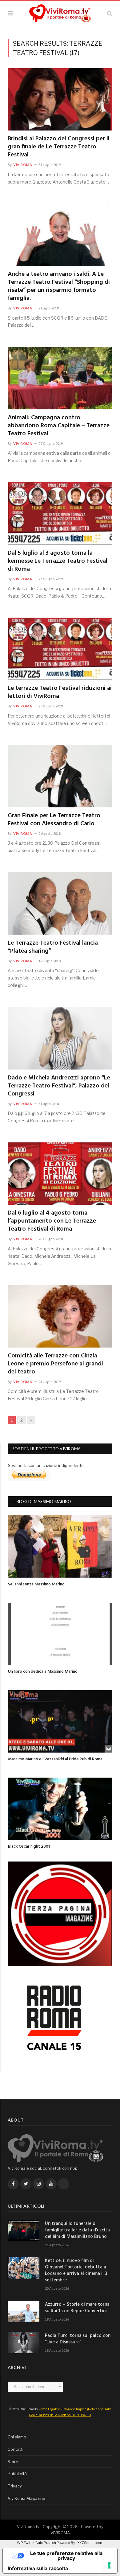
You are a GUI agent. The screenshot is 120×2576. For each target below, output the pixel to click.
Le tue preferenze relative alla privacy (66, 2556)
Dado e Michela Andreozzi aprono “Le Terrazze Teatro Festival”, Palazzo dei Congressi (59, 1086)
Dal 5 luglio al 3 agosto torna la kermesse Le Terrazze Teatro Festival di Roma (58, 561)
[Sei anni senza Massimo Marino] (60, 1547)
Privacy (15, 2486)
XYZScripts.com (90, 2543)
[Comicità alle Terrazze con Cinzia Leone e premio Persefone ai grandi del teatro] (60, 1316)
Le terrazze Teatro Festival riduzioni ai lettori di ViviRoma (60, 692)
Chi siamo (17, 2437)
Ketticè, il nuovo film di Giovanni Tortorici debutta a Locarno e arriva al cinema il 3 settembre (76, 2271)
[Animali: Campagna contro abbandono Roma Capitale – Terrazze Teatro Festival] (60, 378)
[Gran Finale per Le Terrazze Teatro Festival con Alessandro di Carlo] (60, 776)
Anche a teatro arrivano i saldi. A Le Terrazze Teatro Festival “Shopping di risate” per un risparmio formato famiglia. (59, 286)
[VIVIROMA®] (60, 12)
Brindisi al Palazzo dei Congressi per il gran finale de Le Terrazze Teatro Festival (59, 147)
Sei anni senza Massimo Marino (36, 1584)
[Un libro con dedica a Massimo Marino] (60, 1634)
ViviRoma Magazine (26, 2498)
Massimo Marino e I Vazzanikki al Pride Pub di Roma (55, 1759)
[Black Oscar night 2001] (60, 1809)
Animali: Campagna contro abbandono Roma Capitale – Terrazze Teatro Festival (59, 426)
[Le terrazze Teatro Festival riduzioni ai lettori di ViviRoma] (60, 649)
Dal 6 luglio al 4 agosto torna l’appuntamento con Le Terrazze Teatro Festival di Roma (52, 1221)
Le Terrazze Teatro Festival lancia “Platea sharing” (53, 947)
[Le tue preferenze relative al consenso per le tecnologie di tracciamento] (109, 2565)
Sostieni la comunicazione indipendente (46, 1465)
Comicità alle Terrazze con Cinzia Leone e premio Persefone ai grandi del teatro (55, 1364)
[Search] (110, 13)
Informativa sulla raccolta (38, 2568)
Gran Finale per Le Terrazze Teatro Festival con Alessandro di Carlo (54, 820)
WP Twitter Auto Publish (36, 2543)
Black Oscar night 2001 (29, 1847)
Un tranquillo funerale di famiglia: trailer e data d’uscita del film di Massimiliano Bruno (77, 2230)
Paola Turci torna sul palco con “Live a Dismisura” (78, 2339)
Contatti (16, 2449)
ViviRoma (23, 165)
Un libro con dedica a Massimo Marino (43, 1672)
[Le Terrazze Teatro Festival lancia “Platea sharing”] (60, 903)
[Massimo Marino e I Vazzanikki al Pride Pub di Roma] (60, 1721)
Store (13, 2462)
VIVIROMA (60, 2533)
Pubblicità (17, 2474)
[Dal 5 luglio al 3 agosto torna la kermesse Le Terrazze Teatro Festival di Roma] (60, 513)
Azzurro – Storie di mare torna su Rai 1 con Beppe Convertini (77, 2308)
